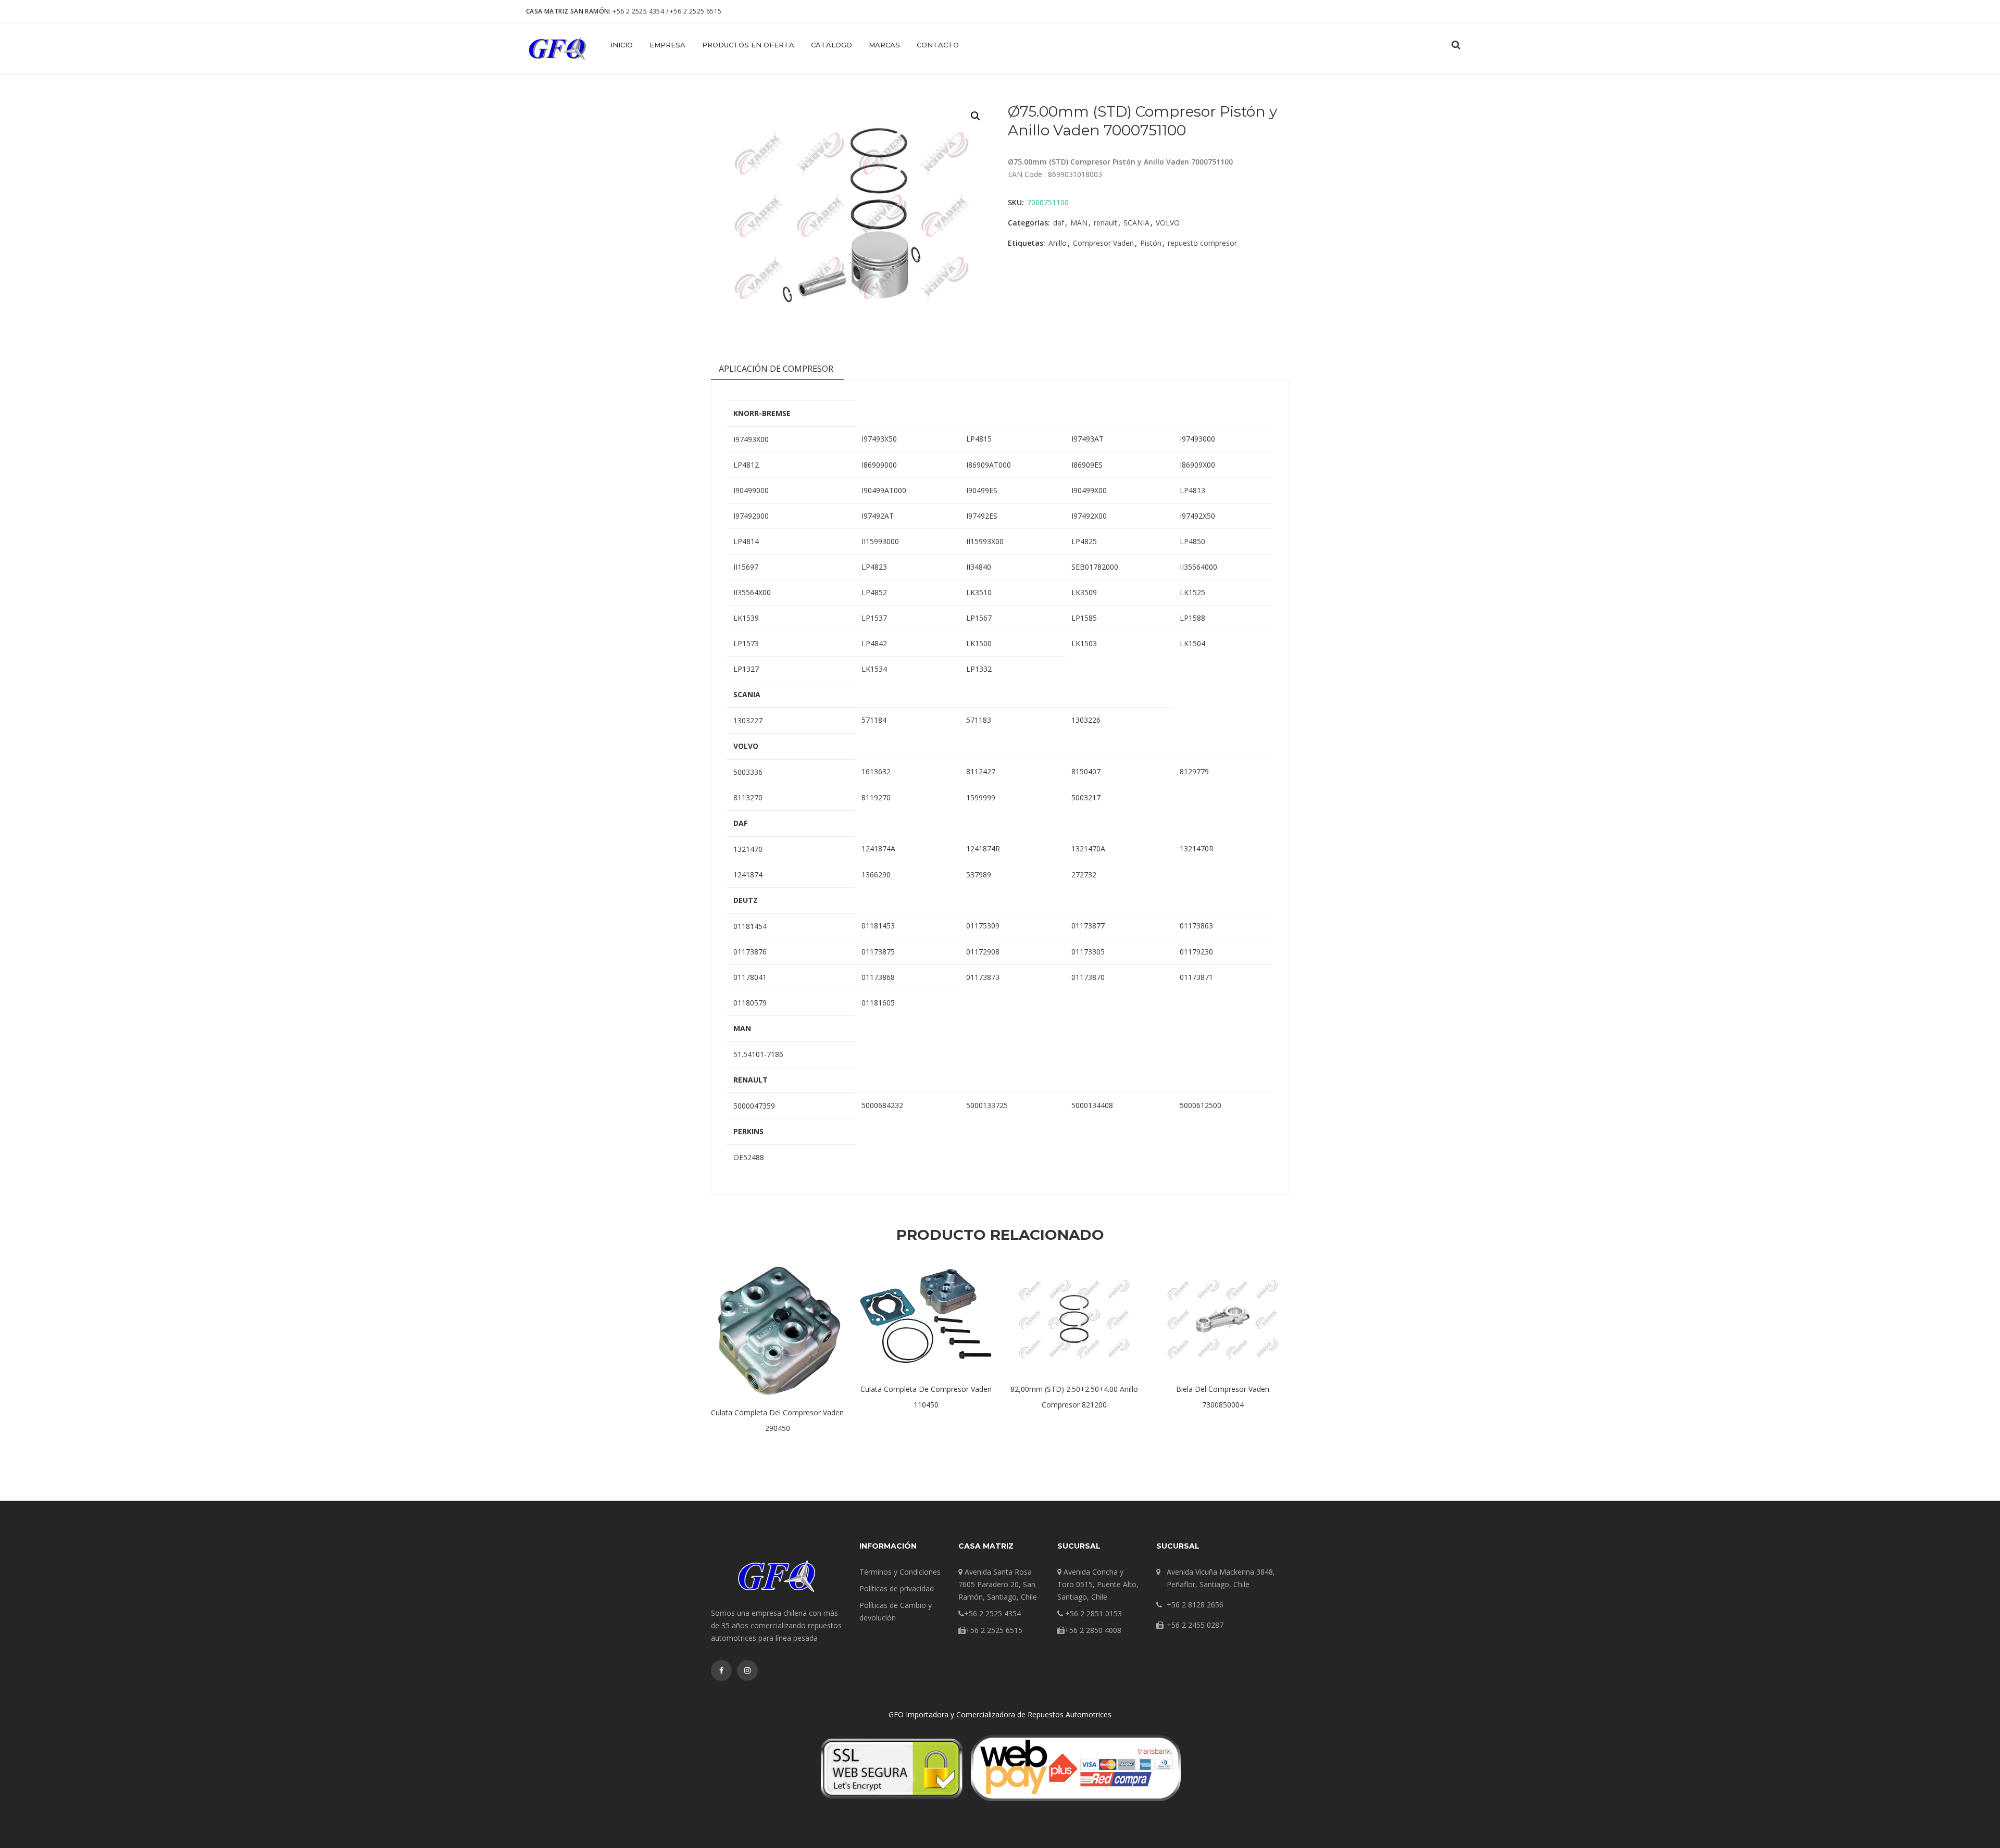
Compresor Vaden (1103, 243)
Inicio (622, 45)
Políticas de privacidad (897, 1588)
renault (1105, 223)
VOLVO (1168, 223)
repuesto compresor (1202, 243)
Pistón (1151, 243)
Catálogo (832, 45)
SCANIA (1136, 223)
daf (1059, 223)
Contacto (938, 45)
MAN (1079, 223)
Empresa (667, 45)
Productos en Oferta (748, 45)
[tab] (776, 371)
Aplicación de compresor (776, 369)
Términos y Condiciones (900, 1572)
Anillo (1058, 243)
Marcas (884, 45)
